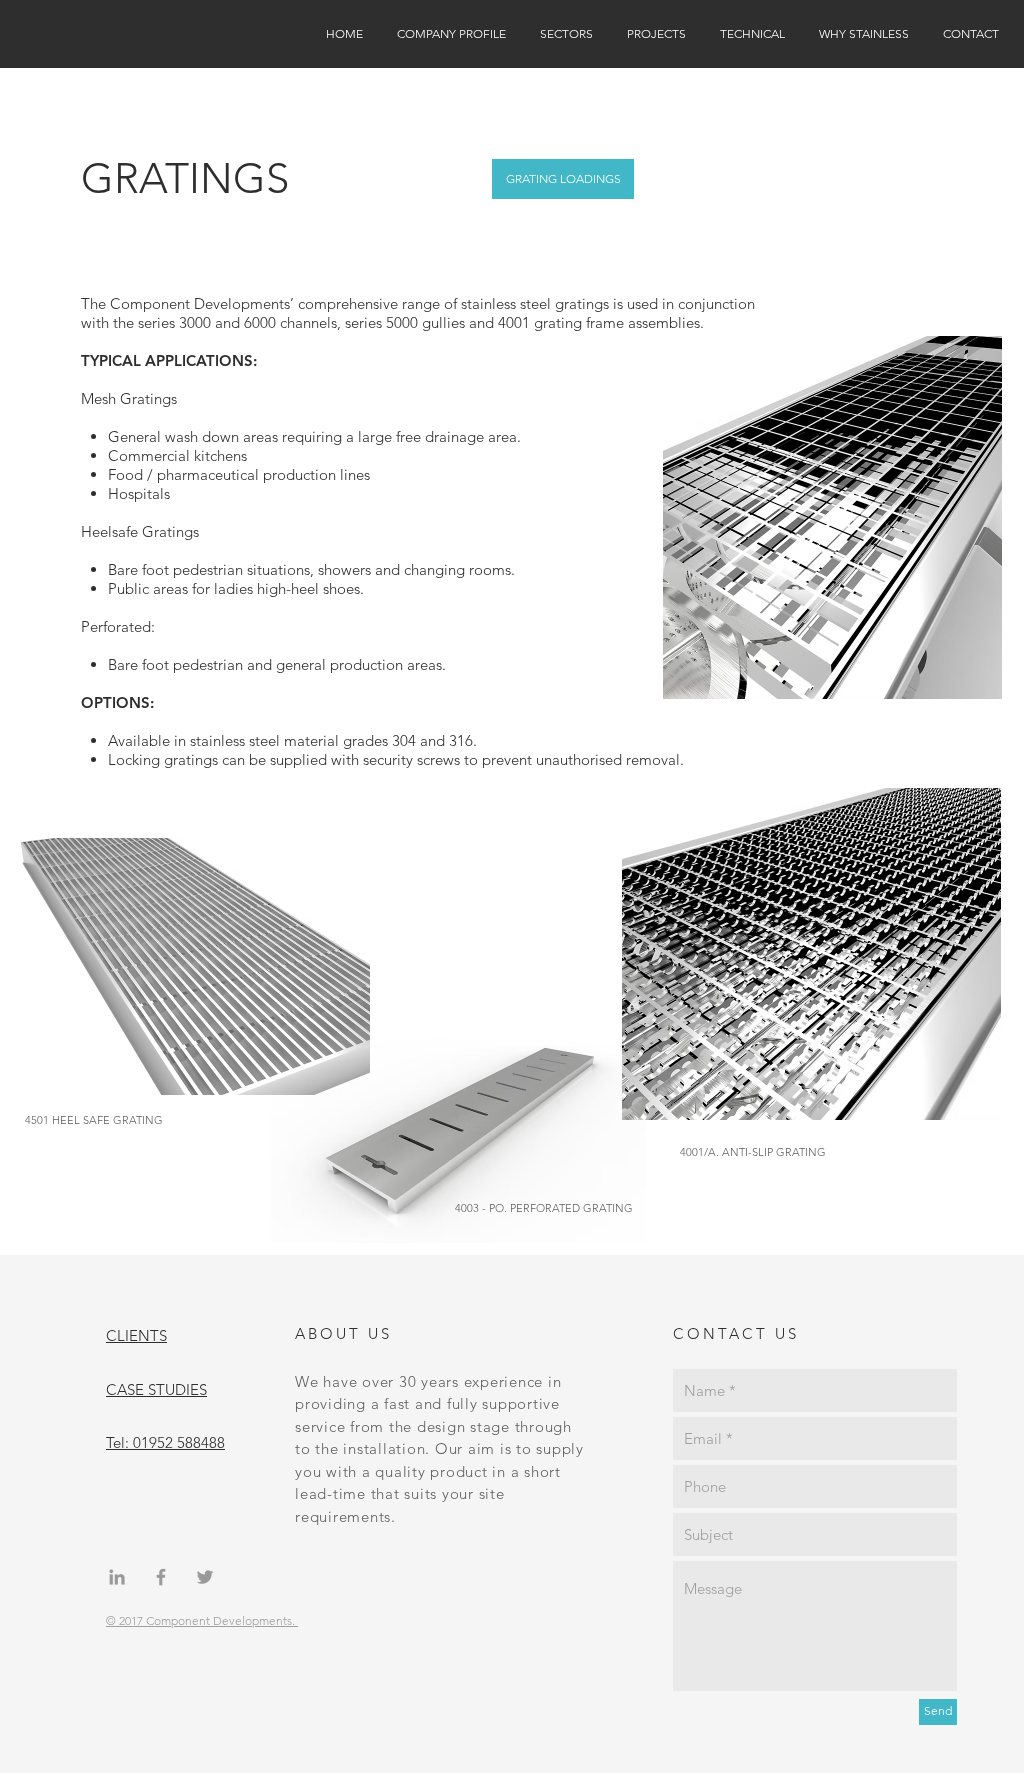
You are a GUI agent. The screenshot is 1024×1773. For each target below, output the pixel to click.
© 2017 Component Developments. (202, 1620)
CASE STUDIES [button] (156, 1389)
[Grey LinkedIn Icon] (117, 1577)
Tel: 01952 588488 (165, 1442)
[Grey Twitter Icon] (205, 1577)
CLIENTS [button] (136, 1335)
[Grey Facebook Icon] (161, 1577)
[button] (451, 34)
